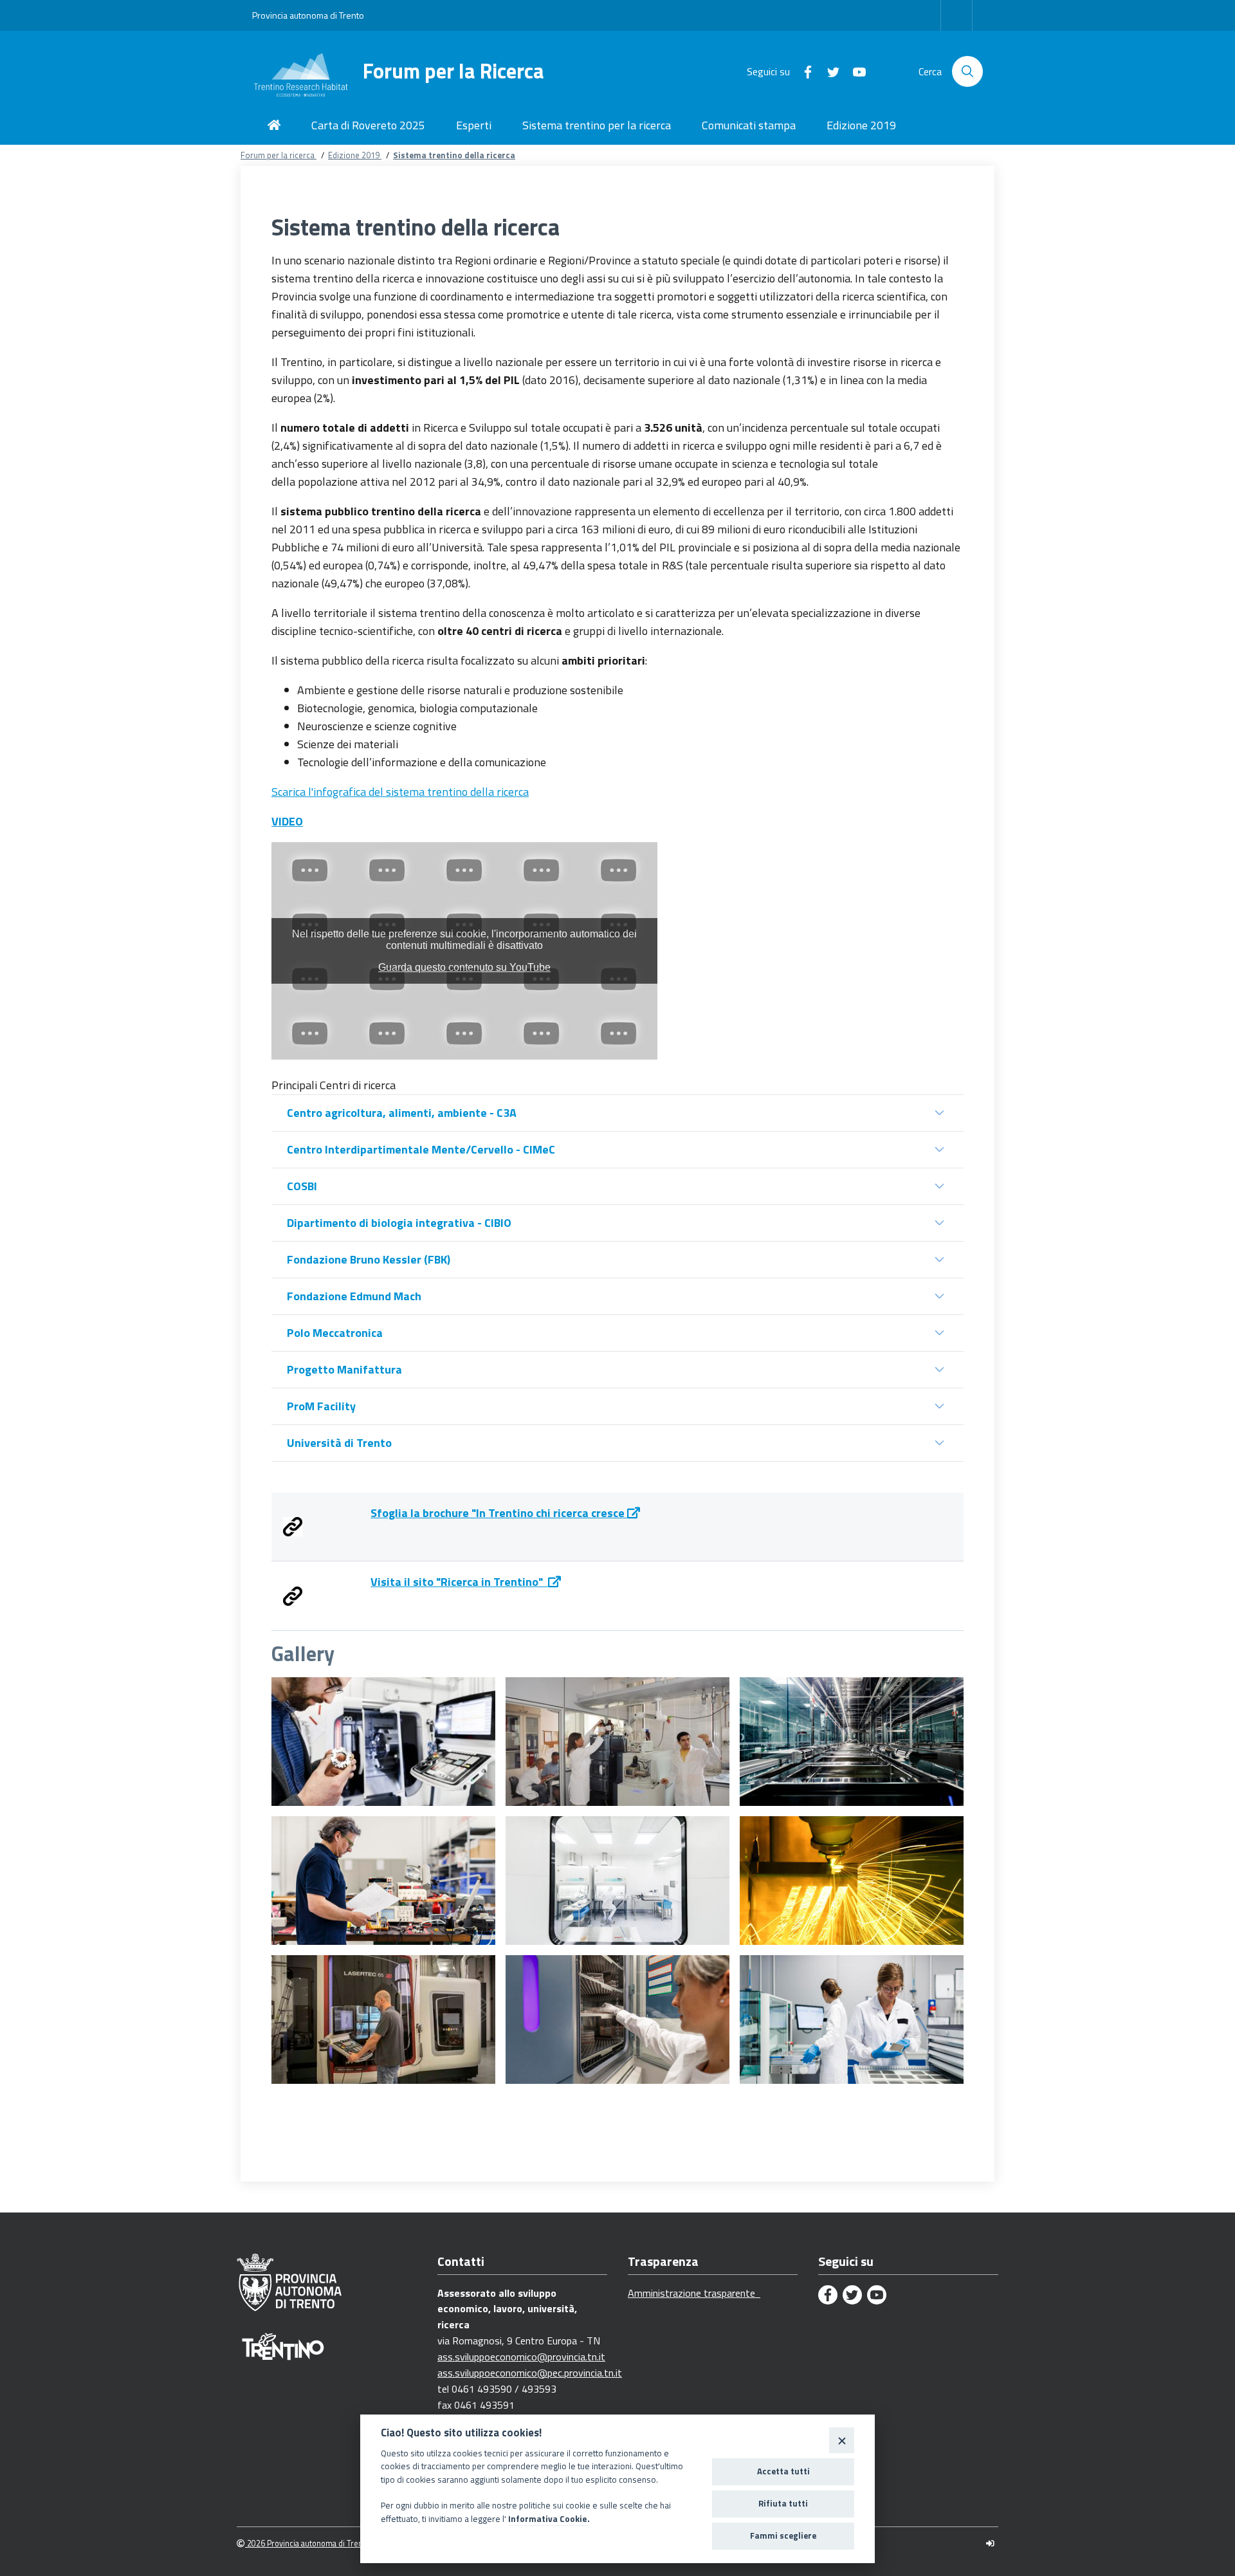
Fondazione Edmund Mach (354, 1296)
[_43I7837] (852, 2019)
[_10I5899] (617, 1881)
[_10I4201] (383, 1881)
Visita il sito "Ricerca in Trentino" (459, 1582)
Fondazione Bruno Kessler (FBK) (369, 1259)
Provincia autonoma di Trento (308, 15)
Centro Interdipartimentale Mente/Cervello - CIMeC (421, 1149)
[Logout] (990, 2544)
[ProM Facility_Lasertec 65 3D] (383, 2019)
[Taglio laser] (852, 1881)
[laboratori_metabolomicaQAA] (617, 1742)
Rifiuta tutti (783, 2503)
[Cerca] (967, 71)
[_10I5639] (617, 2019)
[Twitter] (828, 71)
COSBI (302, 1186)
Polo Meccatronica (335, 1333)
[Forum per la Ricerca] (307, 71)
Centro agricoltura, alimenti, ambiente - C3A (402, 1113)
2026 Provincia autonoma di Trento (307, 2544)
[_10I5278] (852, 1742)
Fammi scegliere (783, 2535)
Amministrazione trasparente (694, 2293)
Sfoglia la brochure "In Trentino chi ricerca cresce (499, 1513)
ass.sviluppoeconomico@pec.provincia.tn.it (530, 2373)
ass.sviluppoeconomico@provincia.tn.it (521, 2357)
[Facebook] (803, 71)
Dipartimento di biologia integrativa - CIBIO (399, 1223)
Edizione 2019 (355, 155)
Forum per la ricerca (279, 155)
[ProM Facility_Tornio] (383, 1742)
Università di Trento (339, 1443)
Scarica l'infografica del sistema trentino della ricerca (400, 792)
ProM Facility (321, 1406)
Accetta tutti (783, 2471)
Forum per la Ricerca (453, 71)
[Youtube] (854, 71)
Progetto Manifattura (344, 1369)
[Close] (842, 2440)
